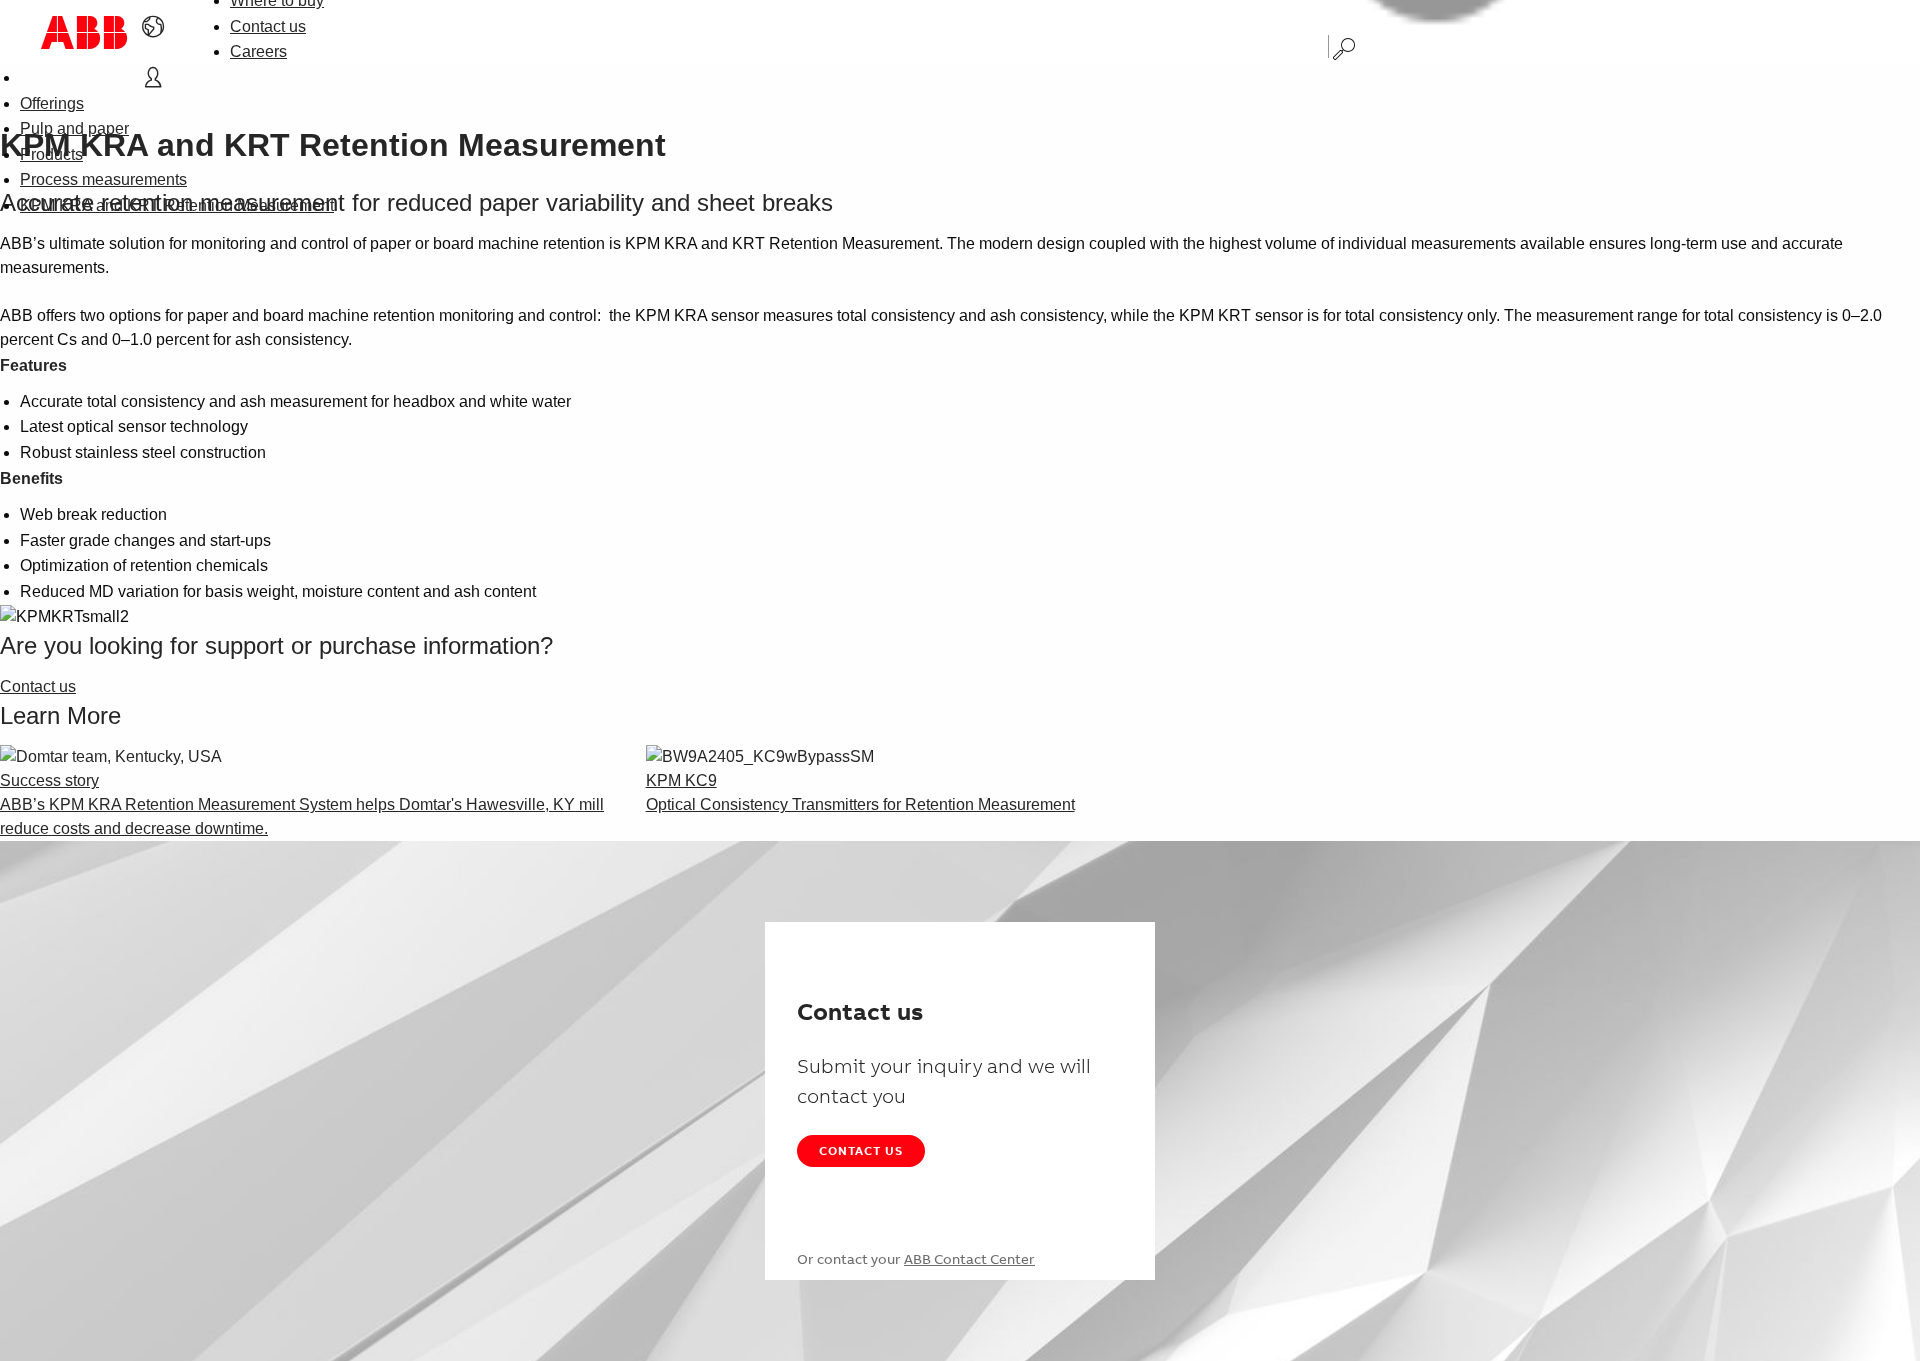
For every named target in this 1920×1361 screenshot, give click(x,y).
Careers (258, 51)
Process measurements (103, 179)
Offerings (52, 103)
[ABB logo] (84, 32)
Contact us (268, 26)
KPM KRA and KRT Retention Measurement (177, 205)
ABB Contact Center (969, 1259)
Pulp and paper (74, 128)
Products (51, 154)
